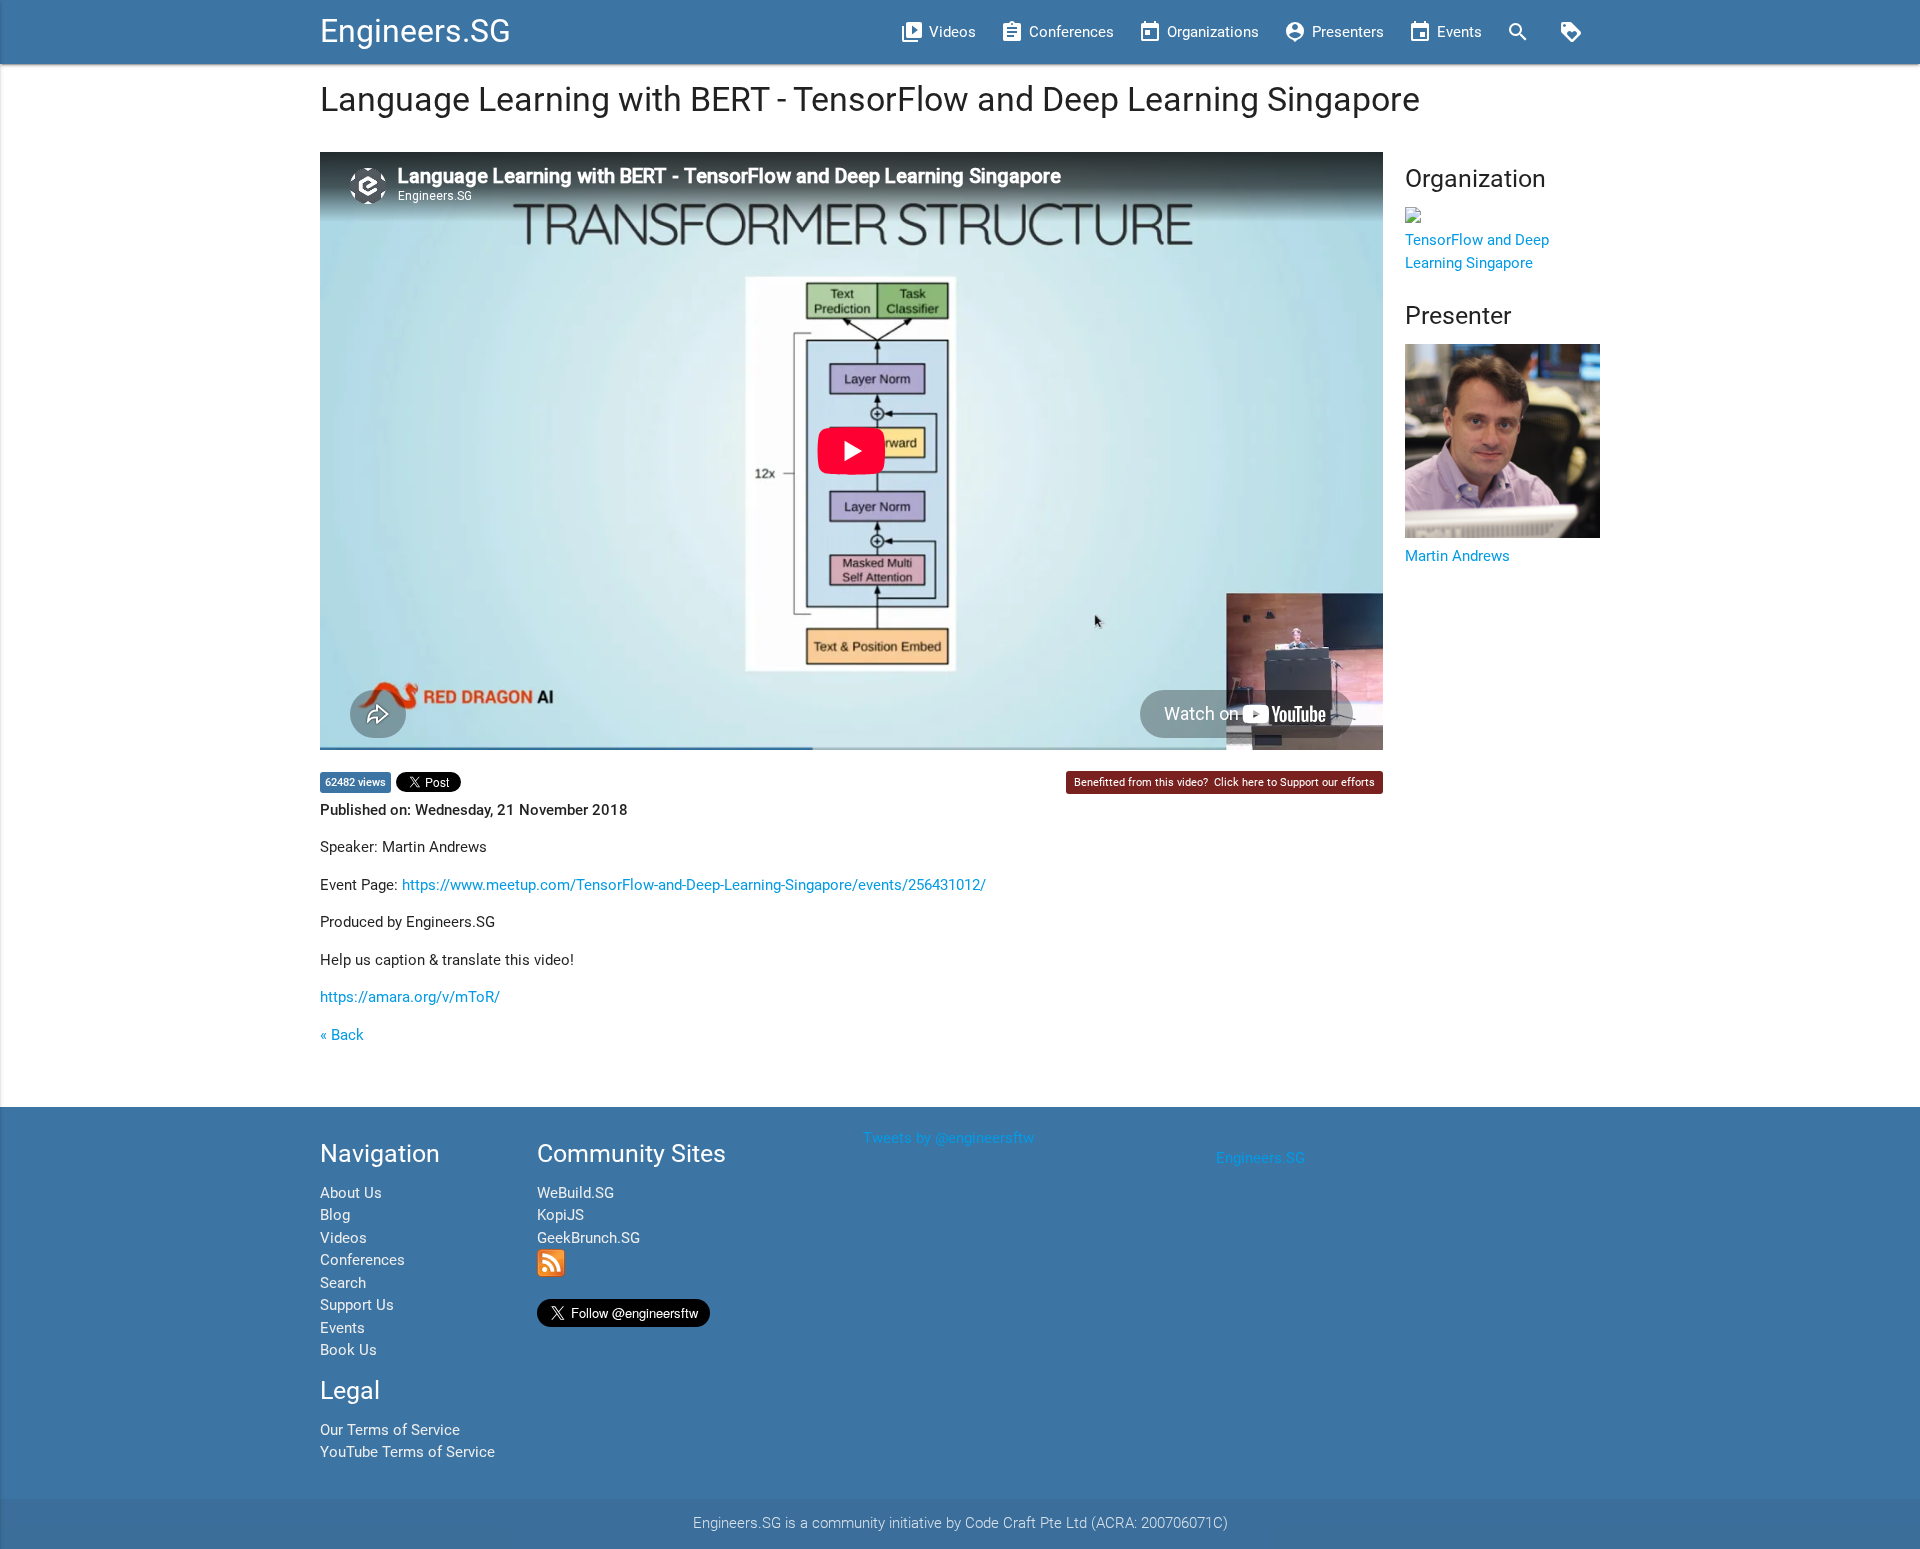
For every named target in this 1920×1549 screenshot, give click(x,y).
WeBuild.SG (575, 1193)
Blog (335, 1215)
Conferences (362, 1260)
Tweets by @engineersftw (948, 1138)
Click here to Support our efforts (1294, 782)
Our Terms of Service (390, 1430)
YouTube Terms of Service (407, 1452)
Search (343, 1283)
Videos (343, 1238)
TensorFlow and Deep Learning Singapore (1477, 251)
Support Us (357, 1305)
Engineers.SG (415, 31)
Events (342, 1328)
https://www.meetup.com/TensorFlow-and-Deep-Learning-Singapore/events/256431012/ (694, 885)
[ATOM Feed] (551, 1272)
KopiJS (560, 1215)
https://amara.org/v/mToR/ (410, 997)
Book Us (348, 1350)
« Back (342, 1035)
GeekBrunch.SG (588, 1238)
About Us (351, 1193)
